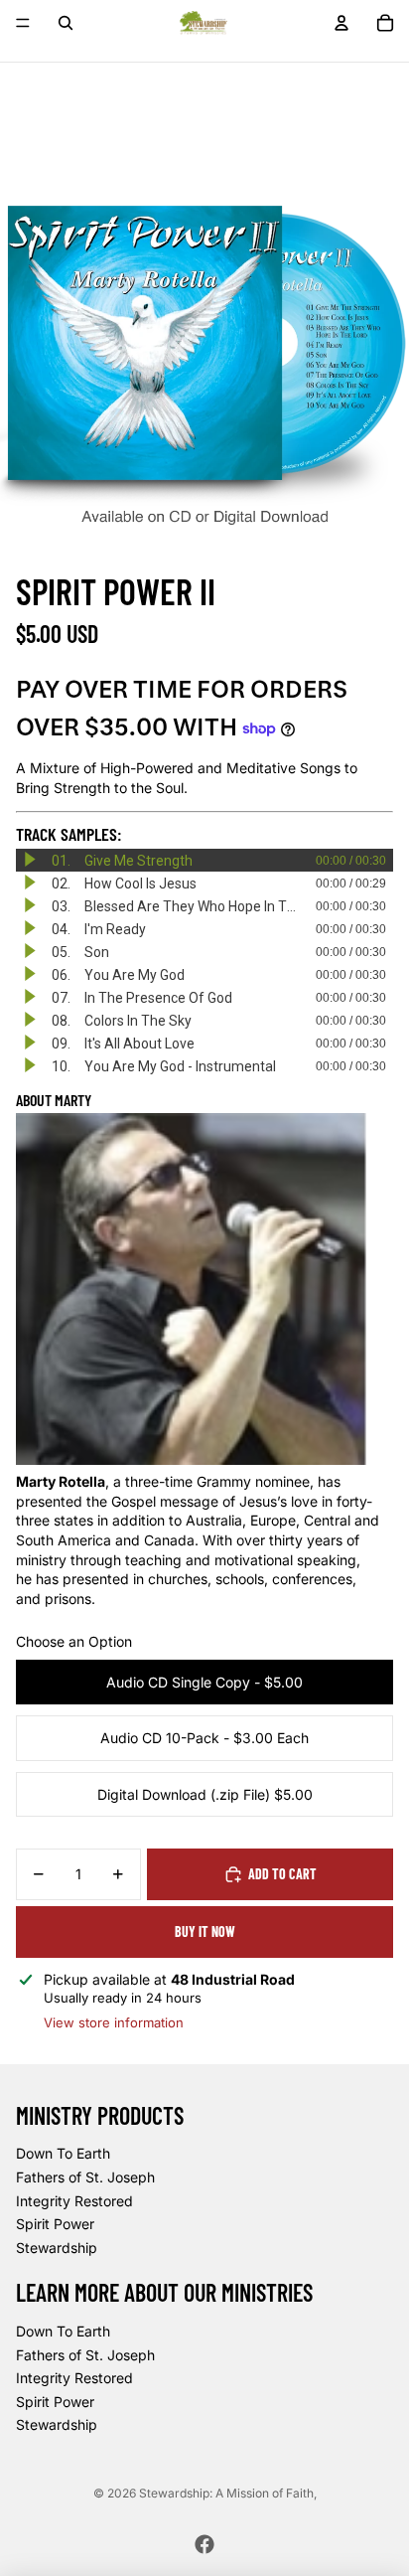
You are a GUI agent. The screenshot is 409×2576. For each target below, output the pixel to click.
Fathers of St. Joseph (85, 2177)
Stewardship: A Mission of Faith (226, 2493)
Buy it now (205, 1932)
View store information (114, 2022)
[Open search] (66, 23)
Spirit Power (55, 2224)
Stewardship (57, 2248)
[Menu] (23, 23)
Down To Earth (63, 2153)
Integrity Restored (74, 2201)
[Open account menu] (341, 23)
